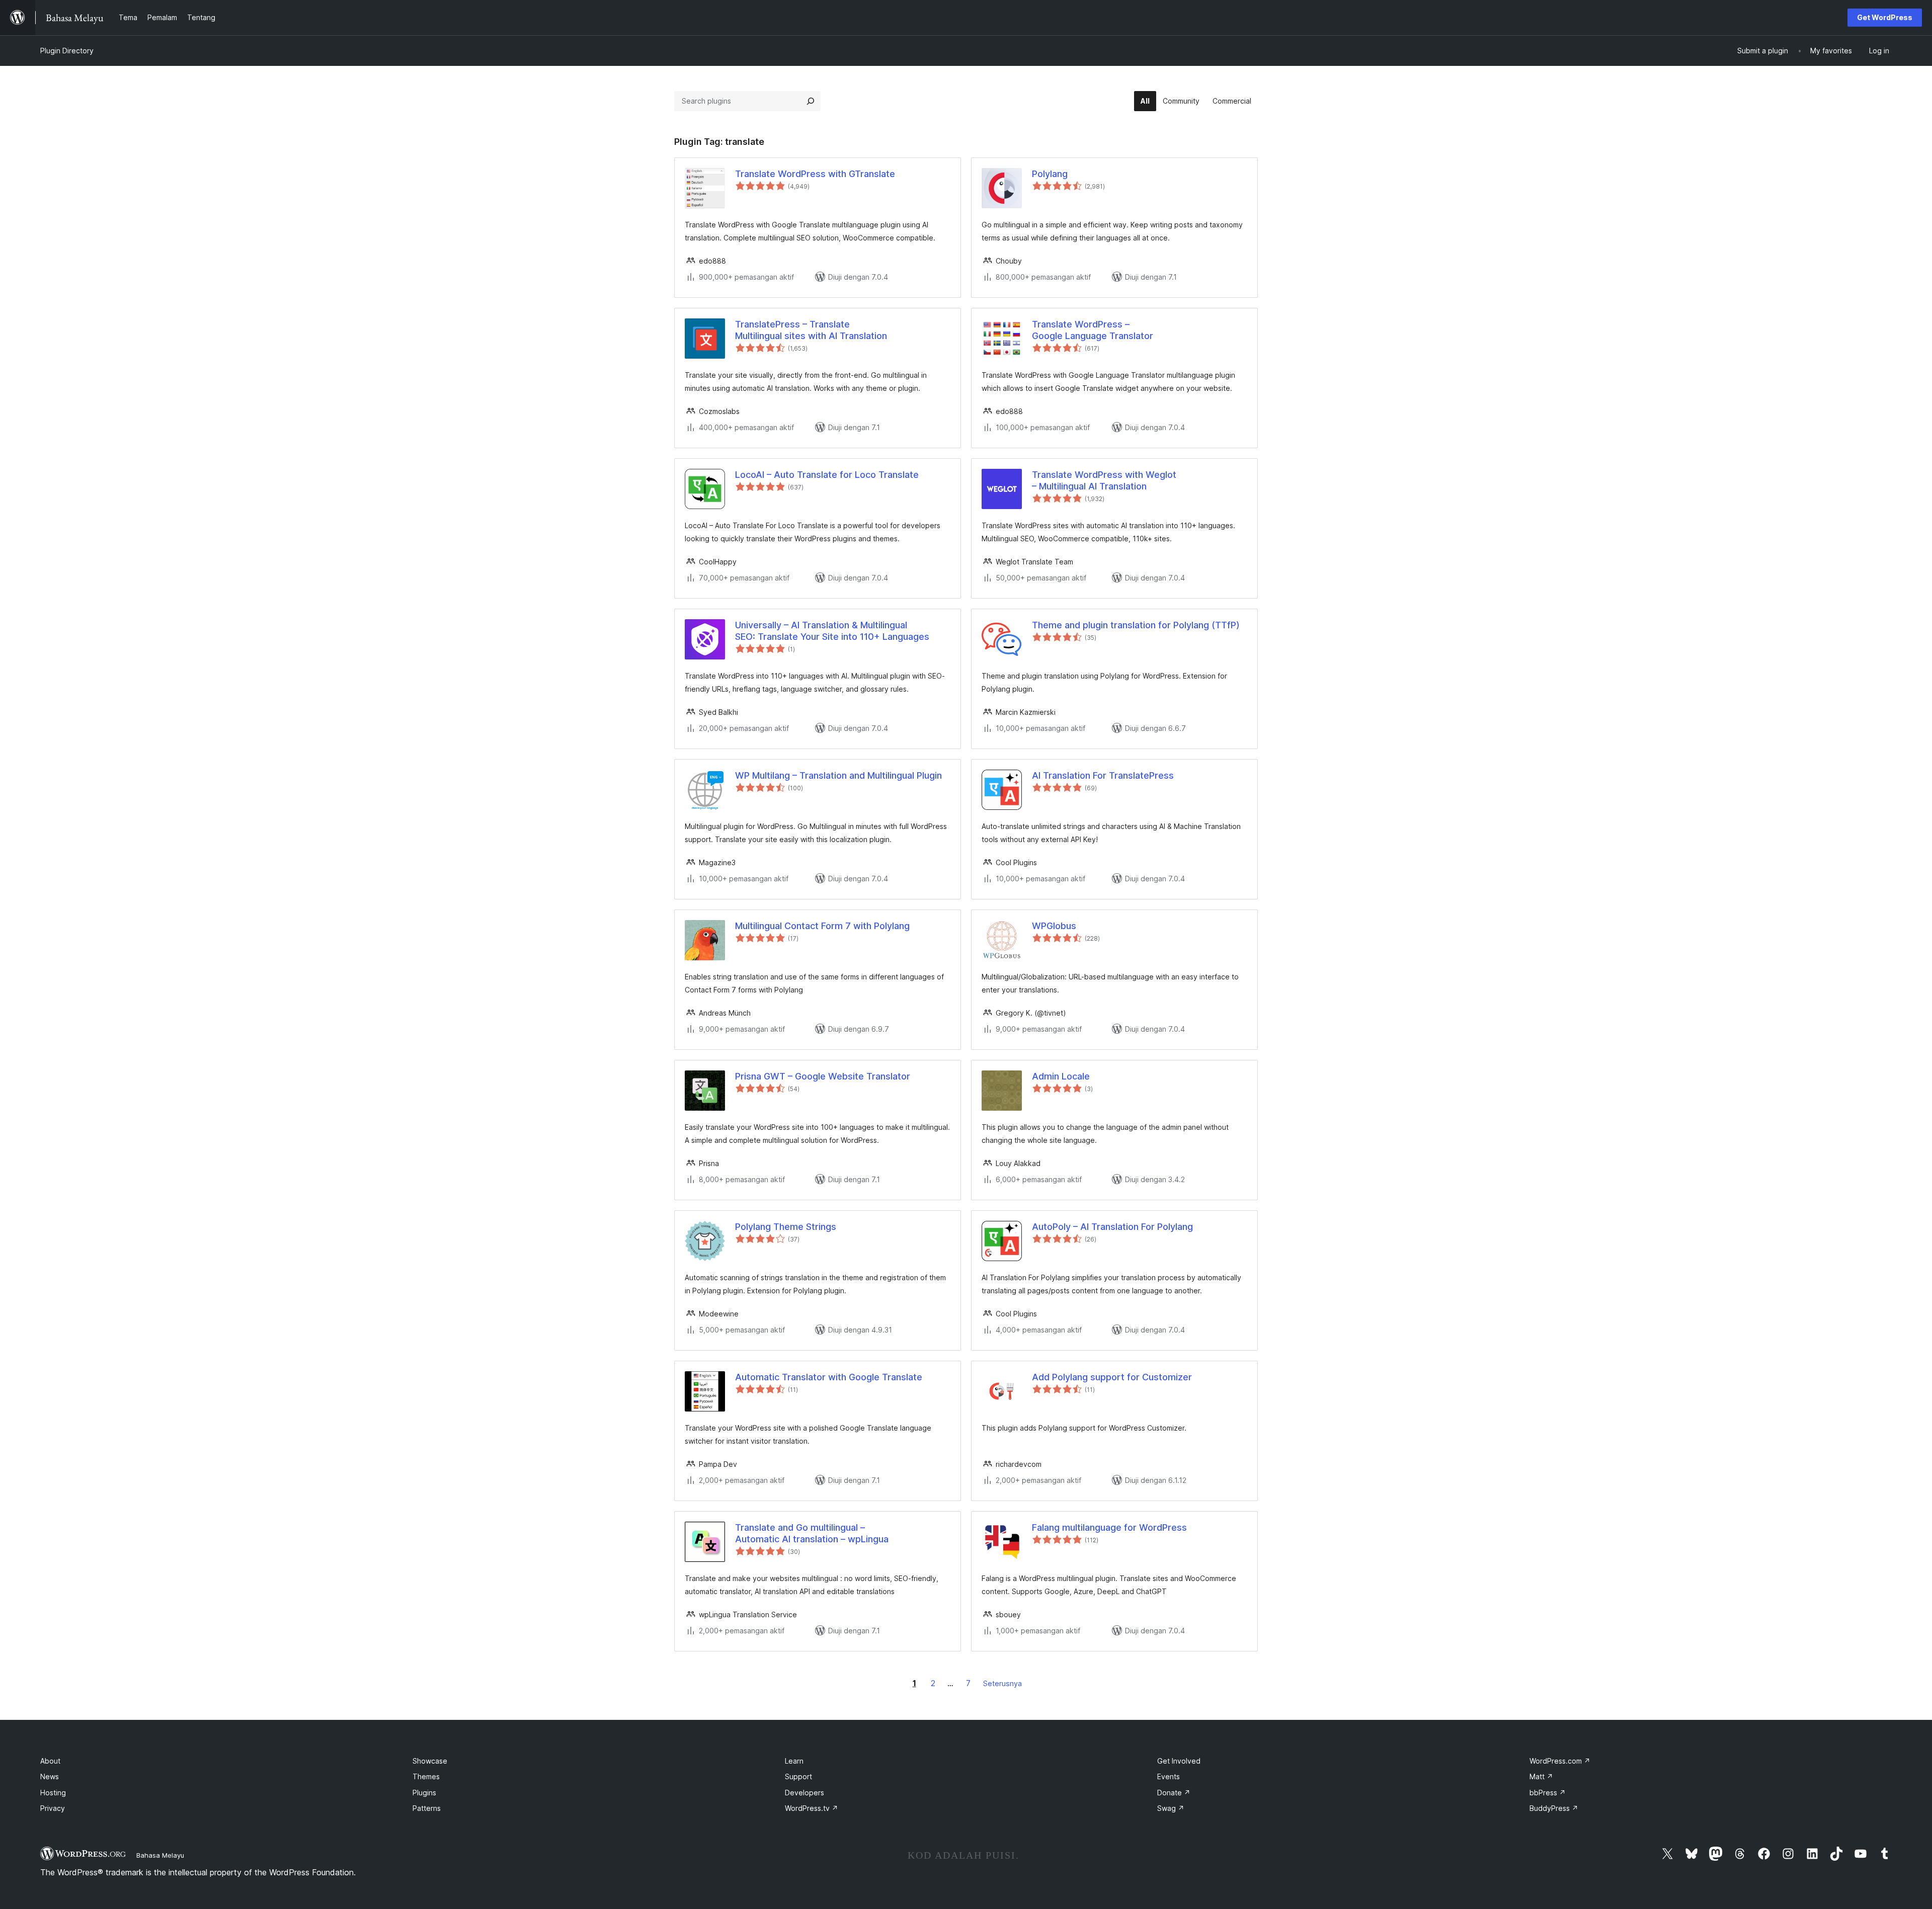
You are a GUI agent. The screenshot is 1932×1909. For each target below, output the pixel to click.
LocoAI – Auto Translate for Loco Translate (827, 475)
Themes (426, 1776)
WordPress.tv (812, 1808)
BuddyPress (1554, 1808)
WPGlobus (1054, 926)
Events (1169, 1776)
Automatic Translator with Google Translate (829, 1377)
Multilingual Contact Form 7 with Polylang (822, 926)
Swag (1171, 1808)
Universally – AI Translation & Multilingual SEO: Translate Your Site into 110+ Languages (832, 631)
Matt (1541, 1776)
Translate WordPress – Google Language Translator (1093, 330)
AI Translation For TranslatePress (1103, 775)
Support (798, 1776)
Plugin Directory (67, 51)
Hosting (53, 1793)
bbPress (1548, 1793)
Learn (794, 1761)
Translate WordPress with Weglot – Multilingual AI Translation (1104, 480)
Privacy (53, 1808)
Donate (1174, 1793)
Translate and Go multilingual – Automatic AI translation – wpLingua (812, 1533)
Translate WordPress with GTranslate (815, 174)
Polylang (1050, 174)
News (50, 1776)
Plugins (424, 1793)
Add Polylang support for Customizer (1112, 1377)
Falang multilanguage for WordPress (1109, 1527)
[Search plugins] (811, 101)
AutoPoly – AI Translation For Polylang (1112, 1227)
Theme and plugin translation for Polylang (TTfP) (1136, 625)
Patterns (427, 1808)
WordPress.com (1560, 1761)
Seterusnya (1002, 1683)
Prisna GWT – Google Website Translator (823, 1076)
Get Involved (1179, 1761)
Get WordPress (1885, 17)
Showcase (430, 1761)
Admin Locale (1061, 1076)
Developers (804, 1793)
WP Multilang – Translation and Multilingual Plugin (838, 775)
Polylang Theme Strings (786, 1227)
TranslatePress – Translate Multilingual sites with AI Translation (811, 330)
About (50, 1761)
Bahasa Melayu (160, 1855)
